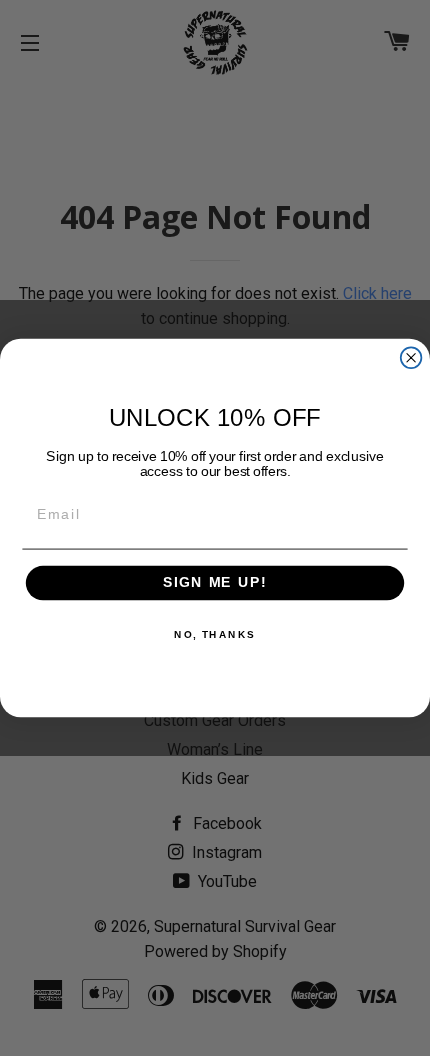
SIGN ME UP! (215, 583)
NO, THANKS (215, 635)
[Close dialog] (411, 357)
